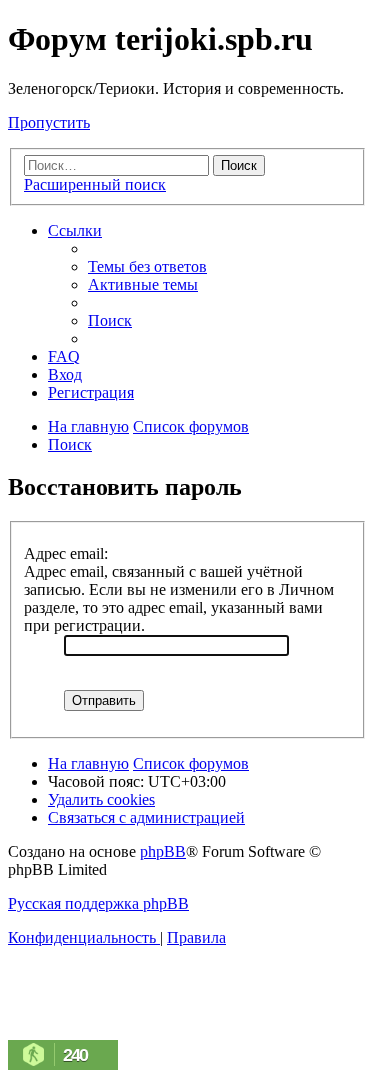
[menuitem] (147, 266)
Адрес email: (66, 553)
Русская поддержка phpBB (98, 903)
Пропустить (49, 122)
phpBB (163, 851)
